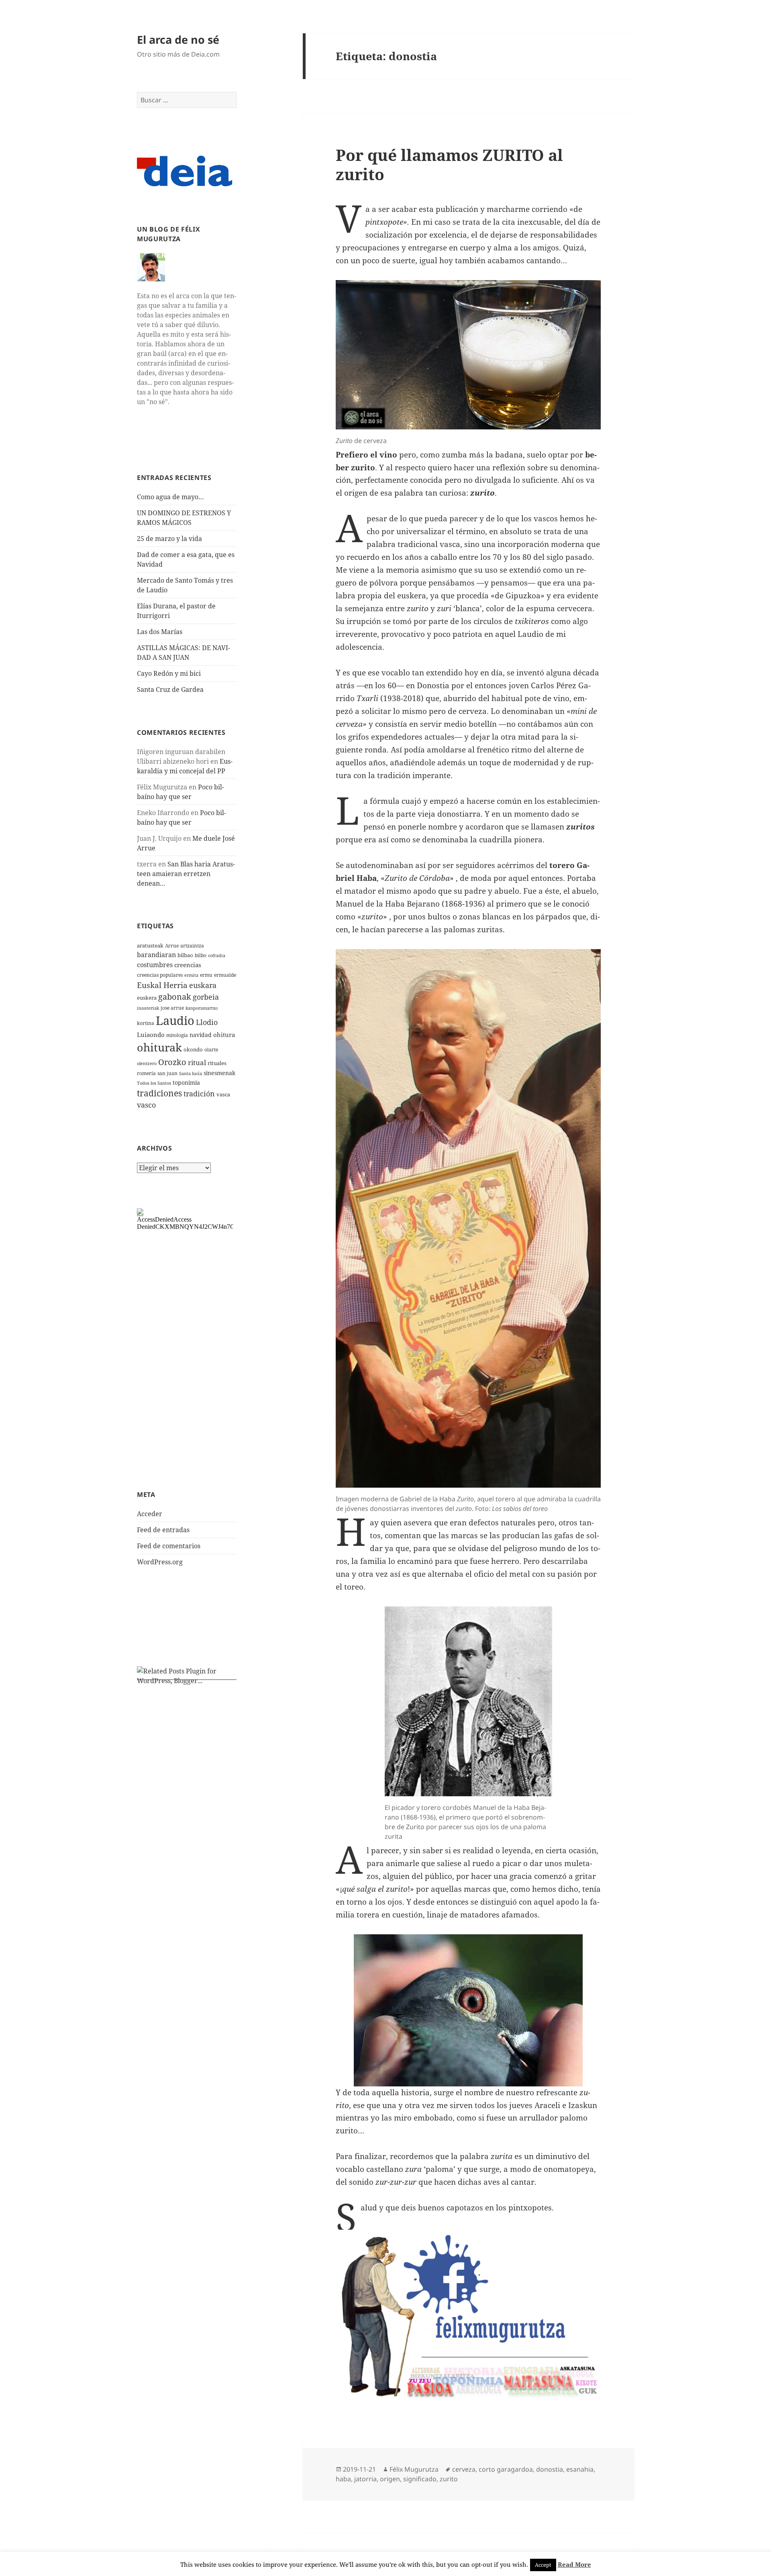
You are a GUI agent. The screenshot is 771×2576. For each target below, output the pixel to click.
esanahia (580, 2469)
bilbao (185, 955)
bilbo (201, 955)
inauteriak (148, 1008)
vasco (146, 1105)
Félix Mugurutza (414, 2469)
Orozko (172, 1062)
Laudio (175, 1021)
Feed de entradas (163, 1530)
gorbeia (206, 997)
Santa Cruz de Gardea (170, 689)
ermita (191, 975)
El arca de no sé (178, 40)
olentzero (147, 1063)
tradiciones (159, 1093)
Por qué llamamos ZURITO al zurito (449, 164)
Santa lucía (191, 1074)
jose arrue (172, 1008)
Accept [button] (543, 2565)
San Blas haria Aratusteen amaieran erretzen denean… (186, 874)
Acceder (150, 1514)
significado (420, 2479)
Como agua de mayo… (170, 497)
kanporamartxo (202, 1008)
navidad (201, 1035)
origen (390, 2479)
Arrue (172, 946)
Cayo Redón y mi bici (169, 673)
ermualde (225, 975)
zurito (449, 2479)
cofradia (217, 956)
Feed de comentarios (169, 1546)
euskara (203, 985)
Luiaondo (151, 1035)
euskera (147, 998)
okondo (193, 1049)
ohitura (224, 1035)
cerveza (464, 2469)
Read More (574, 2564)
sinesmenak (219, 1073)
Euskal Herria (162, 985)
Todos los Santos (154, 1083)
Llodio (207, 1022)
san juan (167, 1073)
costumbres (155, 965)
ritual (197, 1062)
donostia (550, 2469)
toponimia (186, 1083)
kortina (146, 1023)
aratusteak (150, 945)
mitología (177, 1035)
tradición (199, 1094)
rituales (217, 1063)
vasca (223, 1094)
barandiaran (156, 955)
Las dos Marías (160, 632)
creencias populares (160, 975)
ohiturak (159, 1047)
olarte (211, 1050)
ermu (206, 975)
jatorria (365, 2479)
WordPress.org (160, 1562)
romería (146, 1073)
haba (343, 2479)
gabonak (175, 997)
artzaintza (192, 946)
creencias (188, 965)
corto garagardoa (506, 2469)
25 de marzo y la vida (169, 539)
